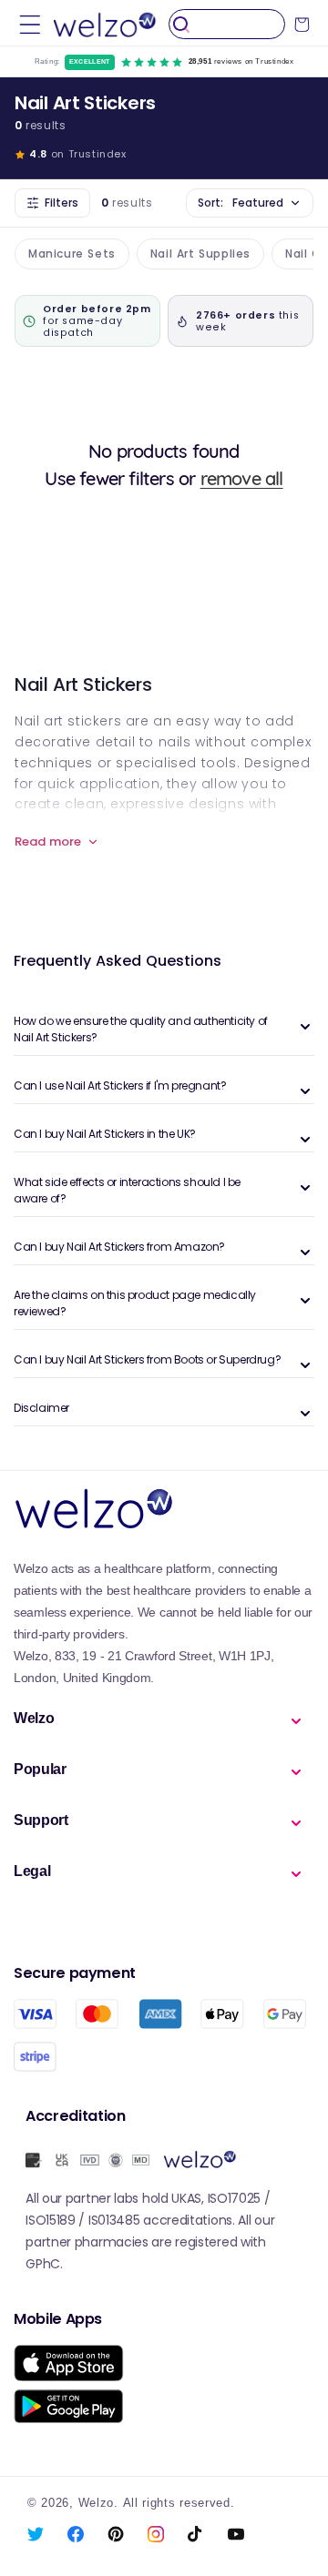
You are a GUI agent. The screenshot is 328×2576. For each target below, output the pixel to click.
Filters (61, 203)
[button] (30, 24)
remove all (242, 478)
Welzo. (98, 2503)
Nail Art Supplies (200, 254)
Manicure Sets (72, 254)
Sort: (241, 203)
